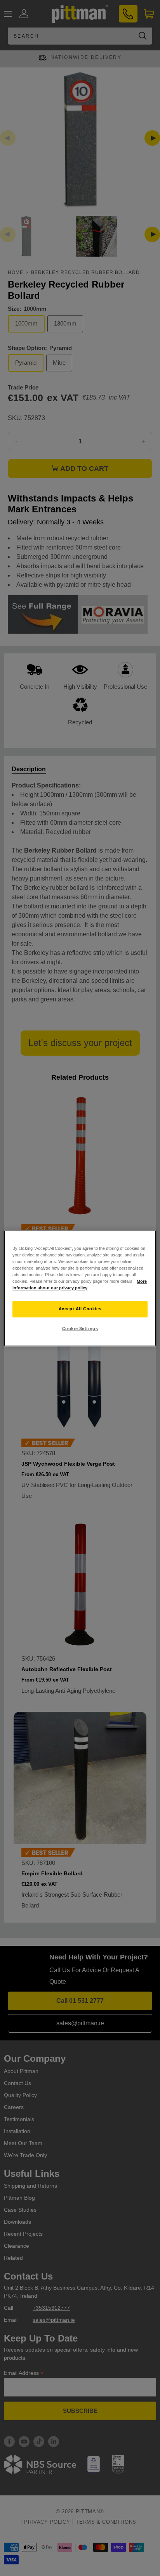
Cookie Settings (80, 1328)
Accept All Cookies (80, 1309)
